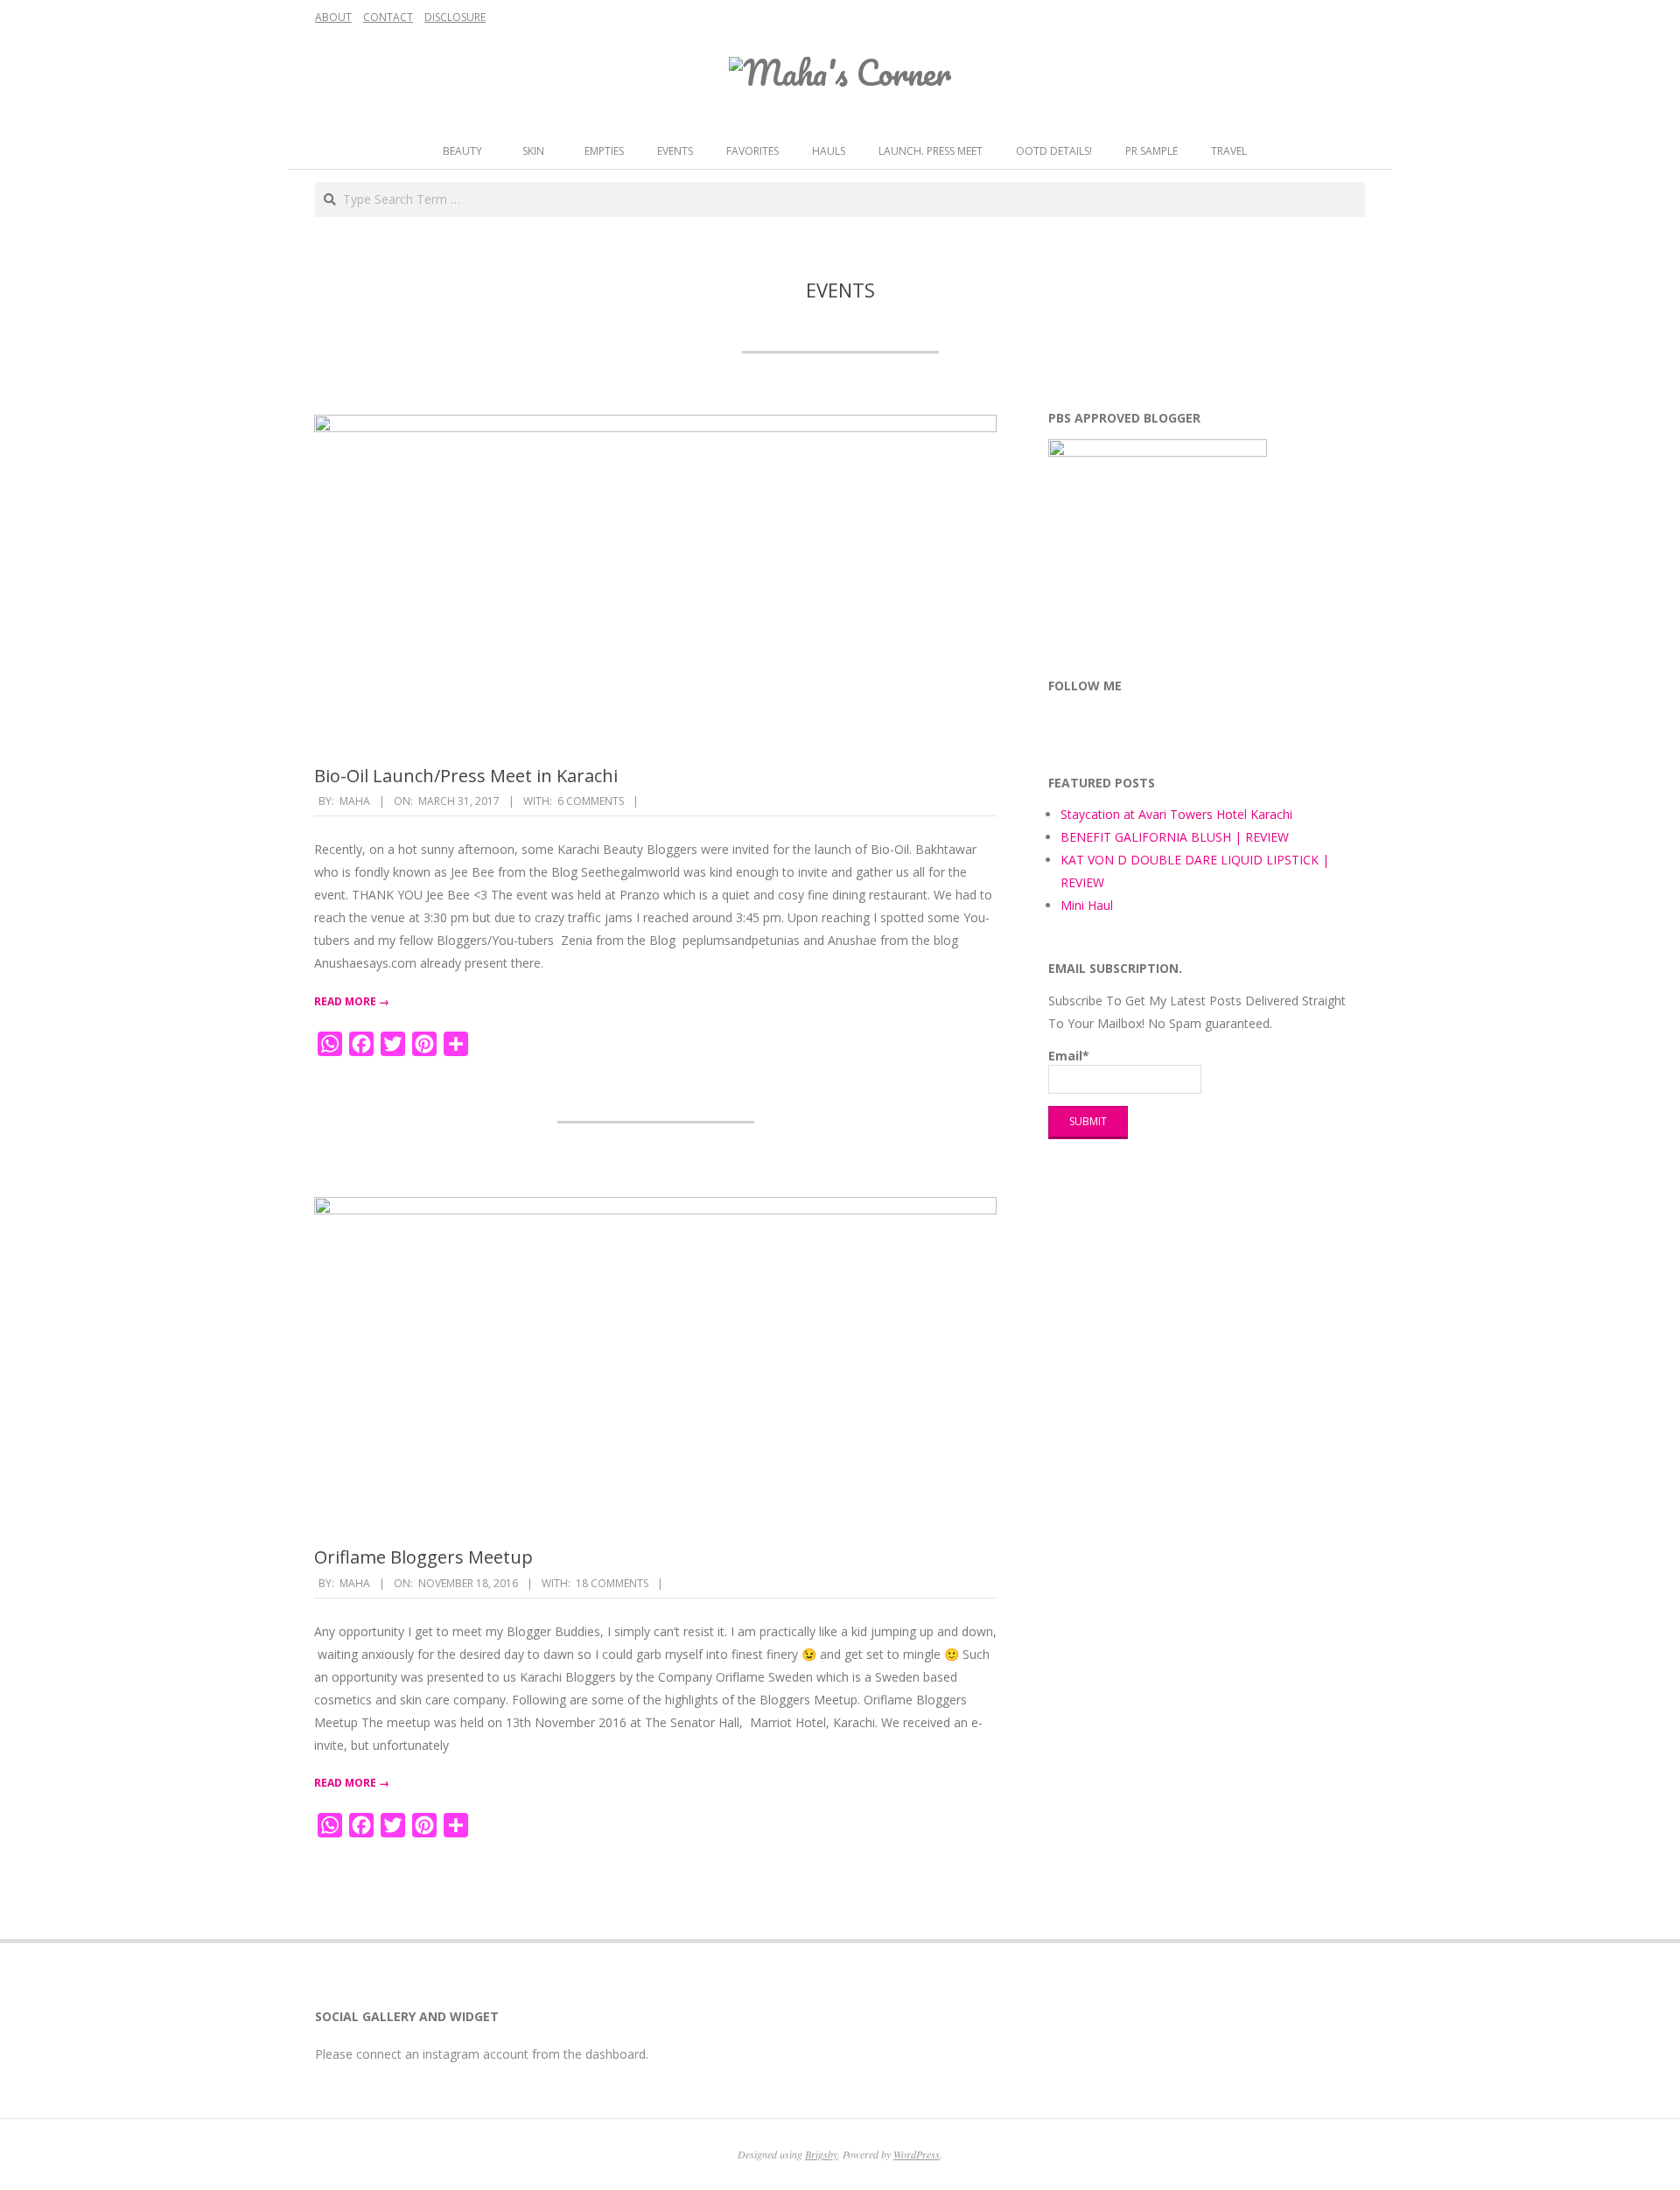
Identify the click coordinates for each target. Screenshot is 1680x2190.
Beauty (462, 151)
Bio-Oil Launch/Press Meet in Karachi (466, 776)
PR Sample (1151, 151)
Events (675, 151)
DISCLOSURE (455, 17)
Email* (1069, 1056)
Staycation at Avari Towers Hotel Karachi (1176, 814)
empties (604, 151)
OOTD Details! (1054, 151)
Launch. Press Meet (931, 151)
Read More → (352, 1001)
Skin (533, 151)
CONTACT (388, 17)
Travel (1229, 151)
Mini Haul (1087, 905)
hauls (829, 151)
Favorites (752, 151)
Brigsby (821, 2154)
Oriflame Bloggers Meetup (423, 1557)
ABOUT (333, 17)
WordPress (917, 2154)
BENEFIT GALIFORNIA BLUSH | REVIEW (1175, 837)
